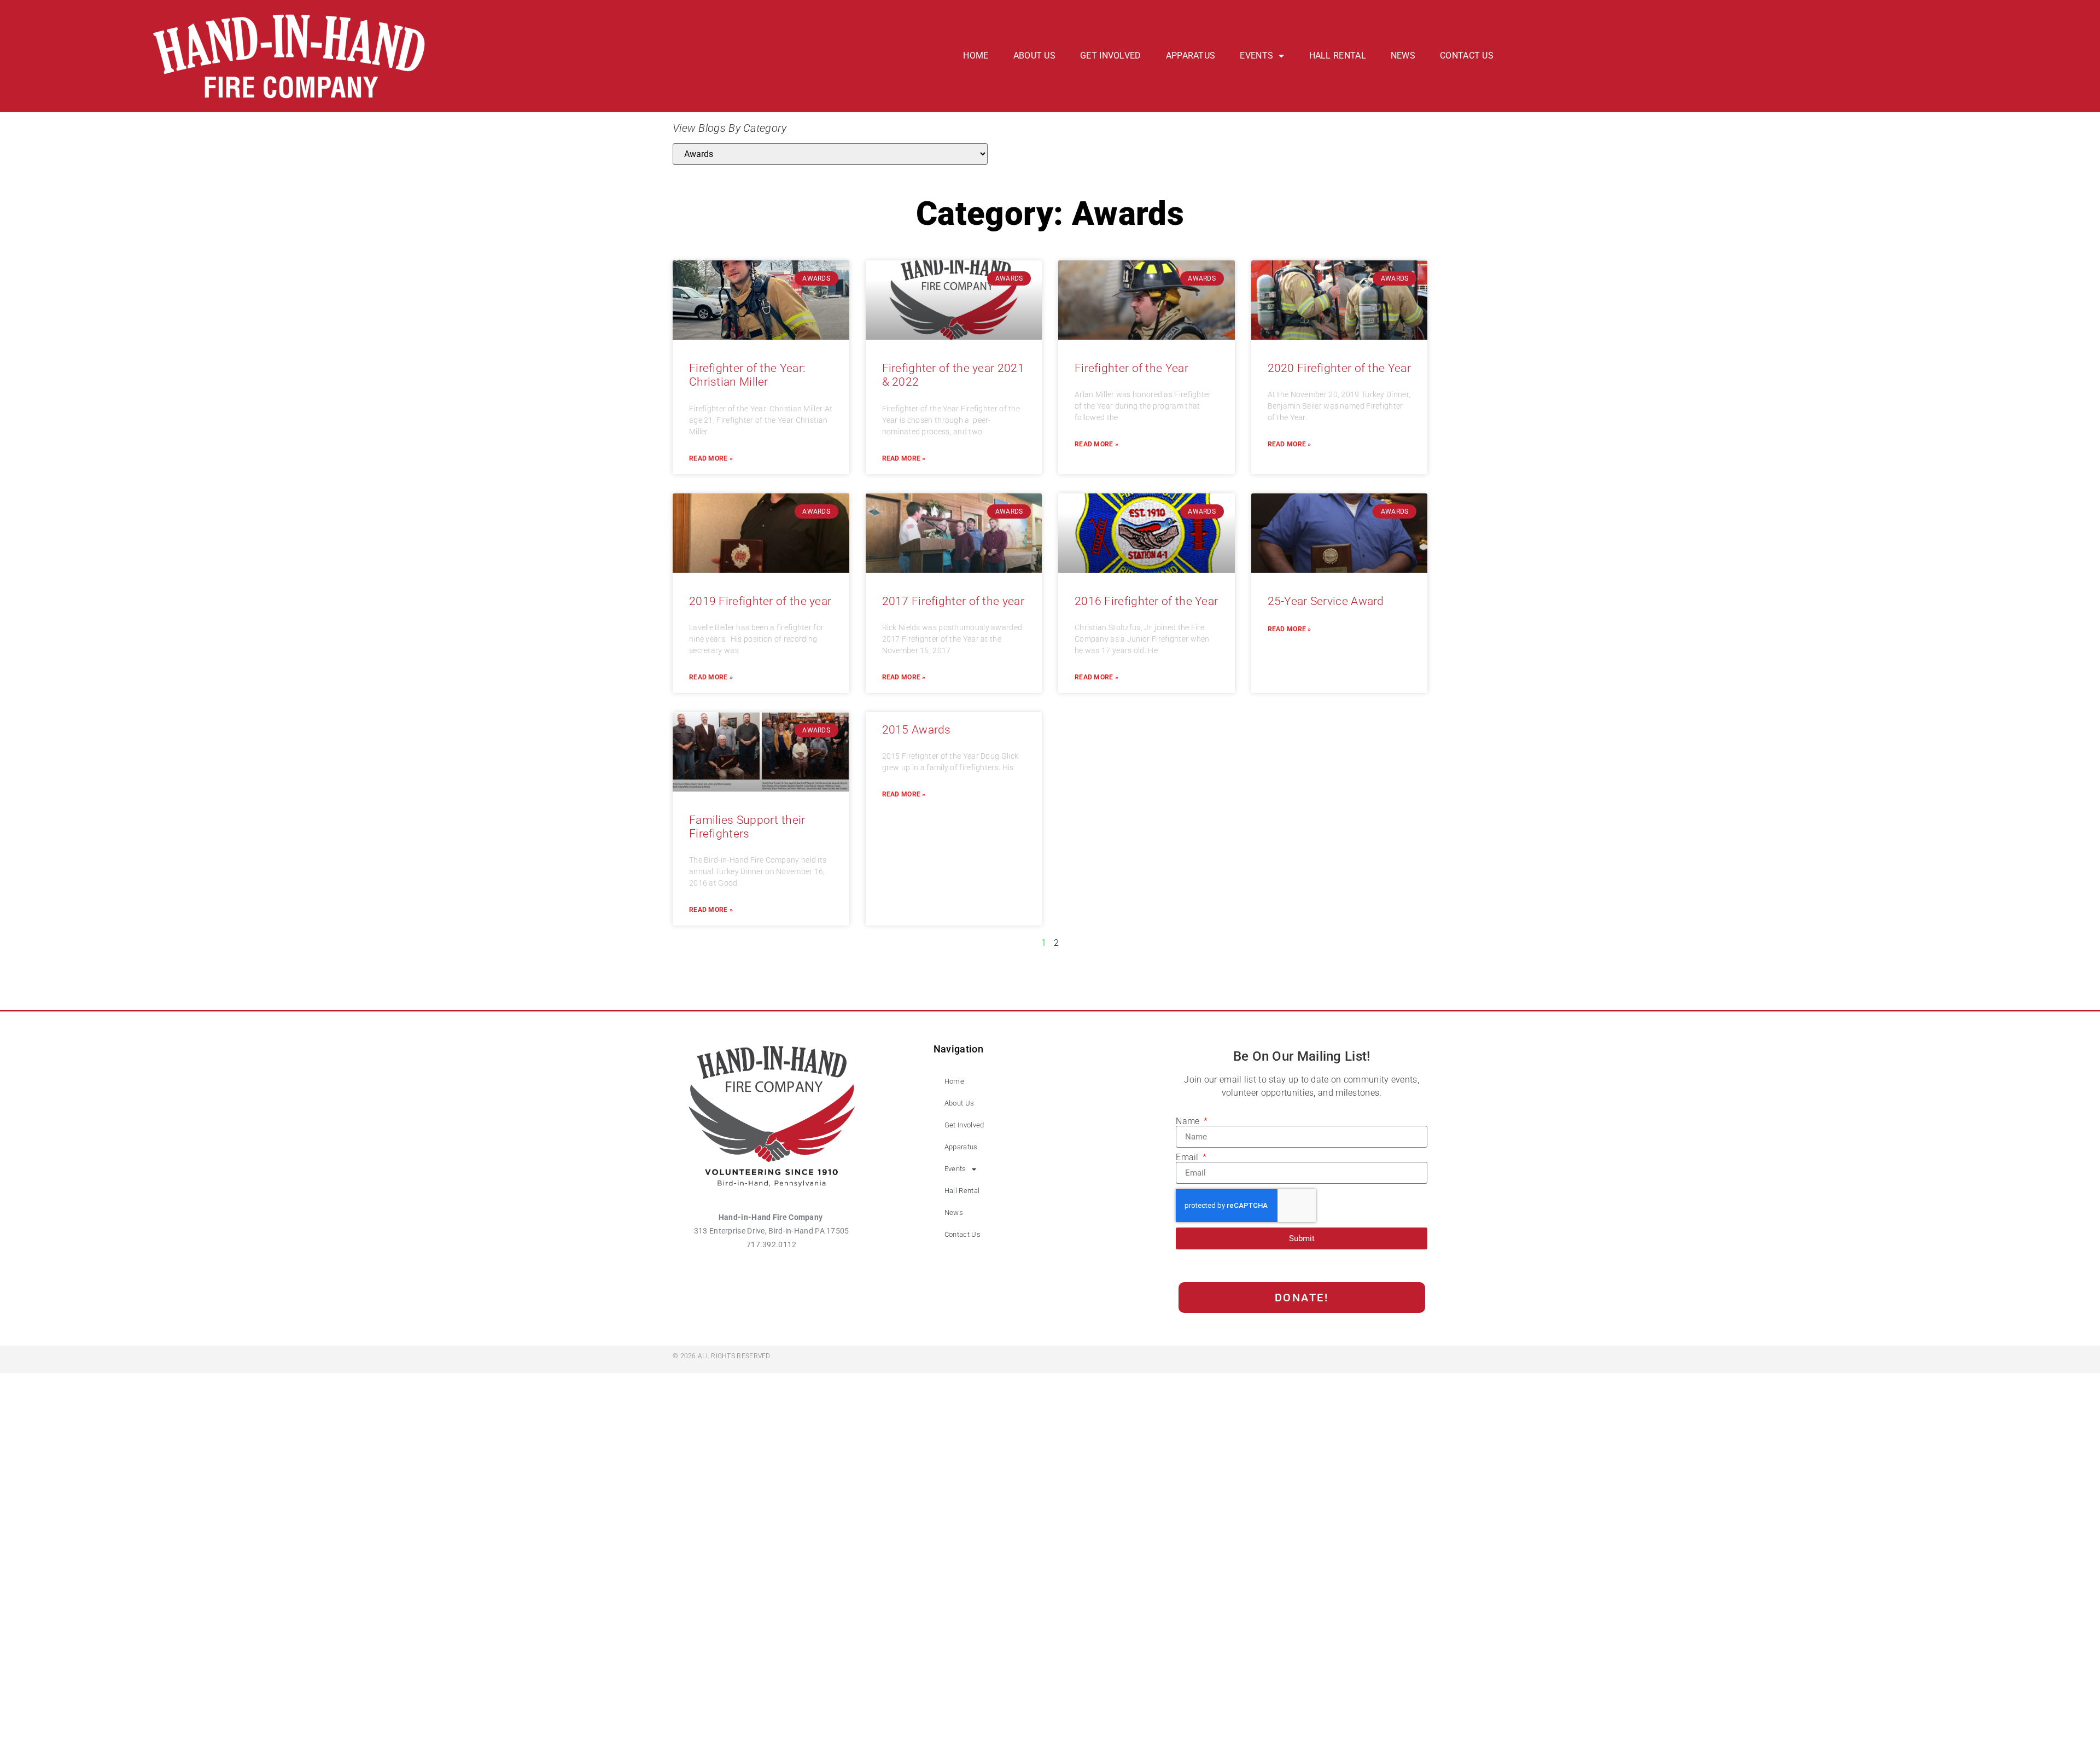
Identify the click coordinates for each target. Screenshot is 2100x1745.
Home (976, 56)
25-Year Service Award (1326, 601)
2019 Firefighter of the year (760, 601)
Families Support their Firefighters (747, 827)
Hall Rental (1338, 56)
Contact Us (1467, 56)
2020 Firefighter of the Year (1339, 368)
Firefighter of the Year (1131, 368)
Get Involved (1111, 56)
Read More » (711, 458)
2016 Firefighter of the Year (1146, 601)
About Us (1034, 56)
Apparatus (1191, 56)
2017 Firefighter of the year (953, 601)
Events (1256, 56)
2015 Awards (917, 730)
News (1403, 56)
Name (1189, 1121)
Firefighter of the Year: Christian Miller (747, 375)
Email (1188, 1157)
